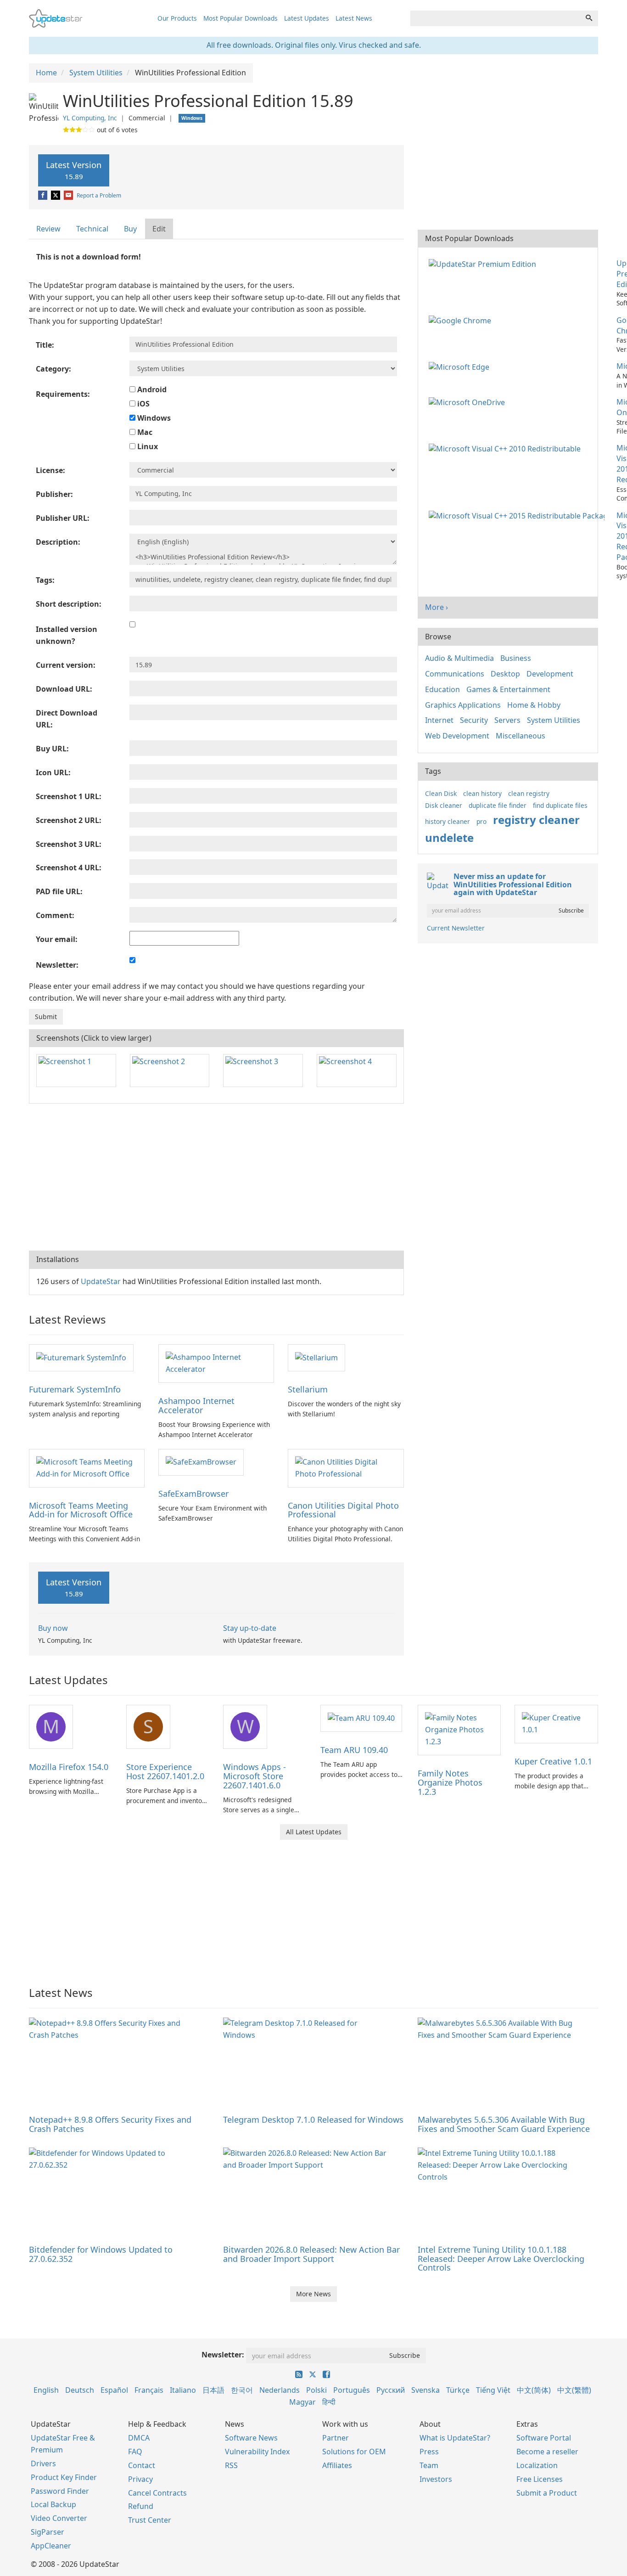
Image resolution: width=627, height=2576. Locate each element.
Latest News (354, 18)
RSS (231, 2465)
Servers (507, 720)
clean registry (529, 793)
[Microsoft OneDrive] (469, 402)
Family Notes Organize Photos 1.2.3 (450, 1782)
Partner (336, 2438)
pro (481, 821)
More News (313, 2294)
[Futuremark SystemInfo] (81, 1357)
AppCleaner (51, 2546)
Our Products (177, 18)
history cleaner (448, 821)
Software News (251, 2438)
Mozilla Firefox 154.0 (69, 1767)
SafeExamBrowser (193, 1494)
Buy (130, 229)
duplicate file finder (498, 805)
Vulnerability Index (257, 2452)
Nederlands (280, 2390)
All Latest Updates (314, 1832)
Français (149, 2390)
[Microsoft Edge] (461, 366)
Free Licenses (540, 2479)
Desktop (505, 674)
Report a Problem (99, 195)
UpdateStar (101, 1281)
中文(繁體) (574, 2390)
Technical (92, 229)
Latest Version (74, 170)
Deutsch (80, 2390)
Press (429, 2452)
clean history (482, 793)
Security (474, 720)
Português (352, 2390)
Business (516, 658)
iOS (143, 404)
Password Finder (60, 2491)
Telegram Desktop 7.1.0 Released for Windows (313, 2119)
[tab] (49, 229)
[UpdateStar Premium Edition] (484, 263)
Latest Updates (307, 18)
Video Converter (59, 2518)
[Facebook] (43, 195)
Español (114, 2390)
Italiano (183, 2390)
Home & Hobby (534, 705)
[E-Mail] (69, 195)
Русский (391, 2390)
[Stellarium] (316, 1357)
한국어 (242, 2390)
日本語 (213, 2390)
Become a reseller (547, 2452)
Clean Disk (441, 793)
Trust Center (150, 2520)
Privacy (140, 2479)
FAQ (135, 2452)
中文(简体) (534, 2390)
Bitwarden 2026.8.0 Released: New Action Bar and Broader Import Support (311, 2254)
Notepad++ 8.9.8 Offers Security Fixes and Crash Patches (110, 2124)
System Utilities (554, 720)
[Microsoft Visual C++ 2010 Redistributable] (507, 448)
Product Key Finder (64, 2477)
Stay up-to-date (250, 1628)
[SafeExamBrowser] (201, 1462)
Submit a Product (547, 2493)
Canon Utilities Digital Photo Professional (343, 1510)
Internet (439, 720)
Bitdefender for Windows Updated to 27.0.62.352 (101, 2254)
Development (550, 674)
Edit (159, 229)
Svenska (425, 2390)
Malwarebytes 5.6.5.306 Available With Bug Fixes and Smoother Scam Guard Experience (504, 2124)
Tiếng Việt (493, 2390)
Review (48, 229)
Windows (153, 418)
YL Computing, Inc (90, 118)
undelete (449, 837)
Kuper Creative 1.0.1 (553, 1761)
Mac (144, 432)
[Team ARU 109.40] (361, 1718)
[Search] (589, 18)
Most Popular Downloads (241, 18)
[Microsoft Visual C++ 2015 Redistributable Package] (518, 515)
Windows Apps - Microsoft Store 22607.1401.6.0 (255, 1776)
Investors (436, 2479)
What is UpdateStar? (455, 2438)
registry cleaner (536, 820)
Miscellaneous (521, 736)
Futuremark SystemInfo (75, 1389)
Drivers (43, 2463)
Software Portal (544, 2438)
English (46, 2390)
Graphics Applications (463, 705)
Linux (147, 446)
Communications (455, 674)
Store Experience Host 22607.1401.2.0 (165, 1771)
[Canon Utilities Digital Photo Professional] (346, 1467)
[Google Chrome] (462, 320)
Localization (537, 2465)
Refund (141, 2506)
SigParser (48, 2532)
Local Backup (53, 2504)
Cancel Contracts (157, 2493)
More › (437, 607)
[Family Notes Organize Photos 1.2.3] (459, 1729)
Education (442, 689)
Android (151, 389)
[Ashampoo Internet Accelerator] (216, 1363)
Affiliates (337, 2465)
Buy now (53, 1628)
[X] (56, 195)
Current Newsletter (456, 928)
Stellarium (308, 1389)
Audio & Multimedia (459, 658)
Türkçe (458, 2390)
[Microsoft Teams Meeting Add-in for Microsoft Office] (87, 1467)
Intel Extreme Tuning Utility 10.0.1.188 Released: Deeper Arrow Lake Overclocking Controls (501, 2259)
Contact (142, 2465)
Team (429, 2465)
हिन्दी (329, 2402)
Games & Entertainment (508, 689)
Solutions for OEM (354, 2452)
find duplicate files (560, 805)
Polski (316, 2390)
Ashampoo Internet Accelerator (196, 1405)
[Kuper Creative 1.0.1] (556, 1724)
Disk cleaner (444, 805)
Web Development (457, 736)
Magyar (302, 2402)
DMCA (139, 2438)
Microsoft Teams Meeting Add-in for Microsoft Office (81, 1510)
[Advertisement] (216, 1177)
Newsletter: (223, 2355)
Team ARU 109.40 (354, 1750)
